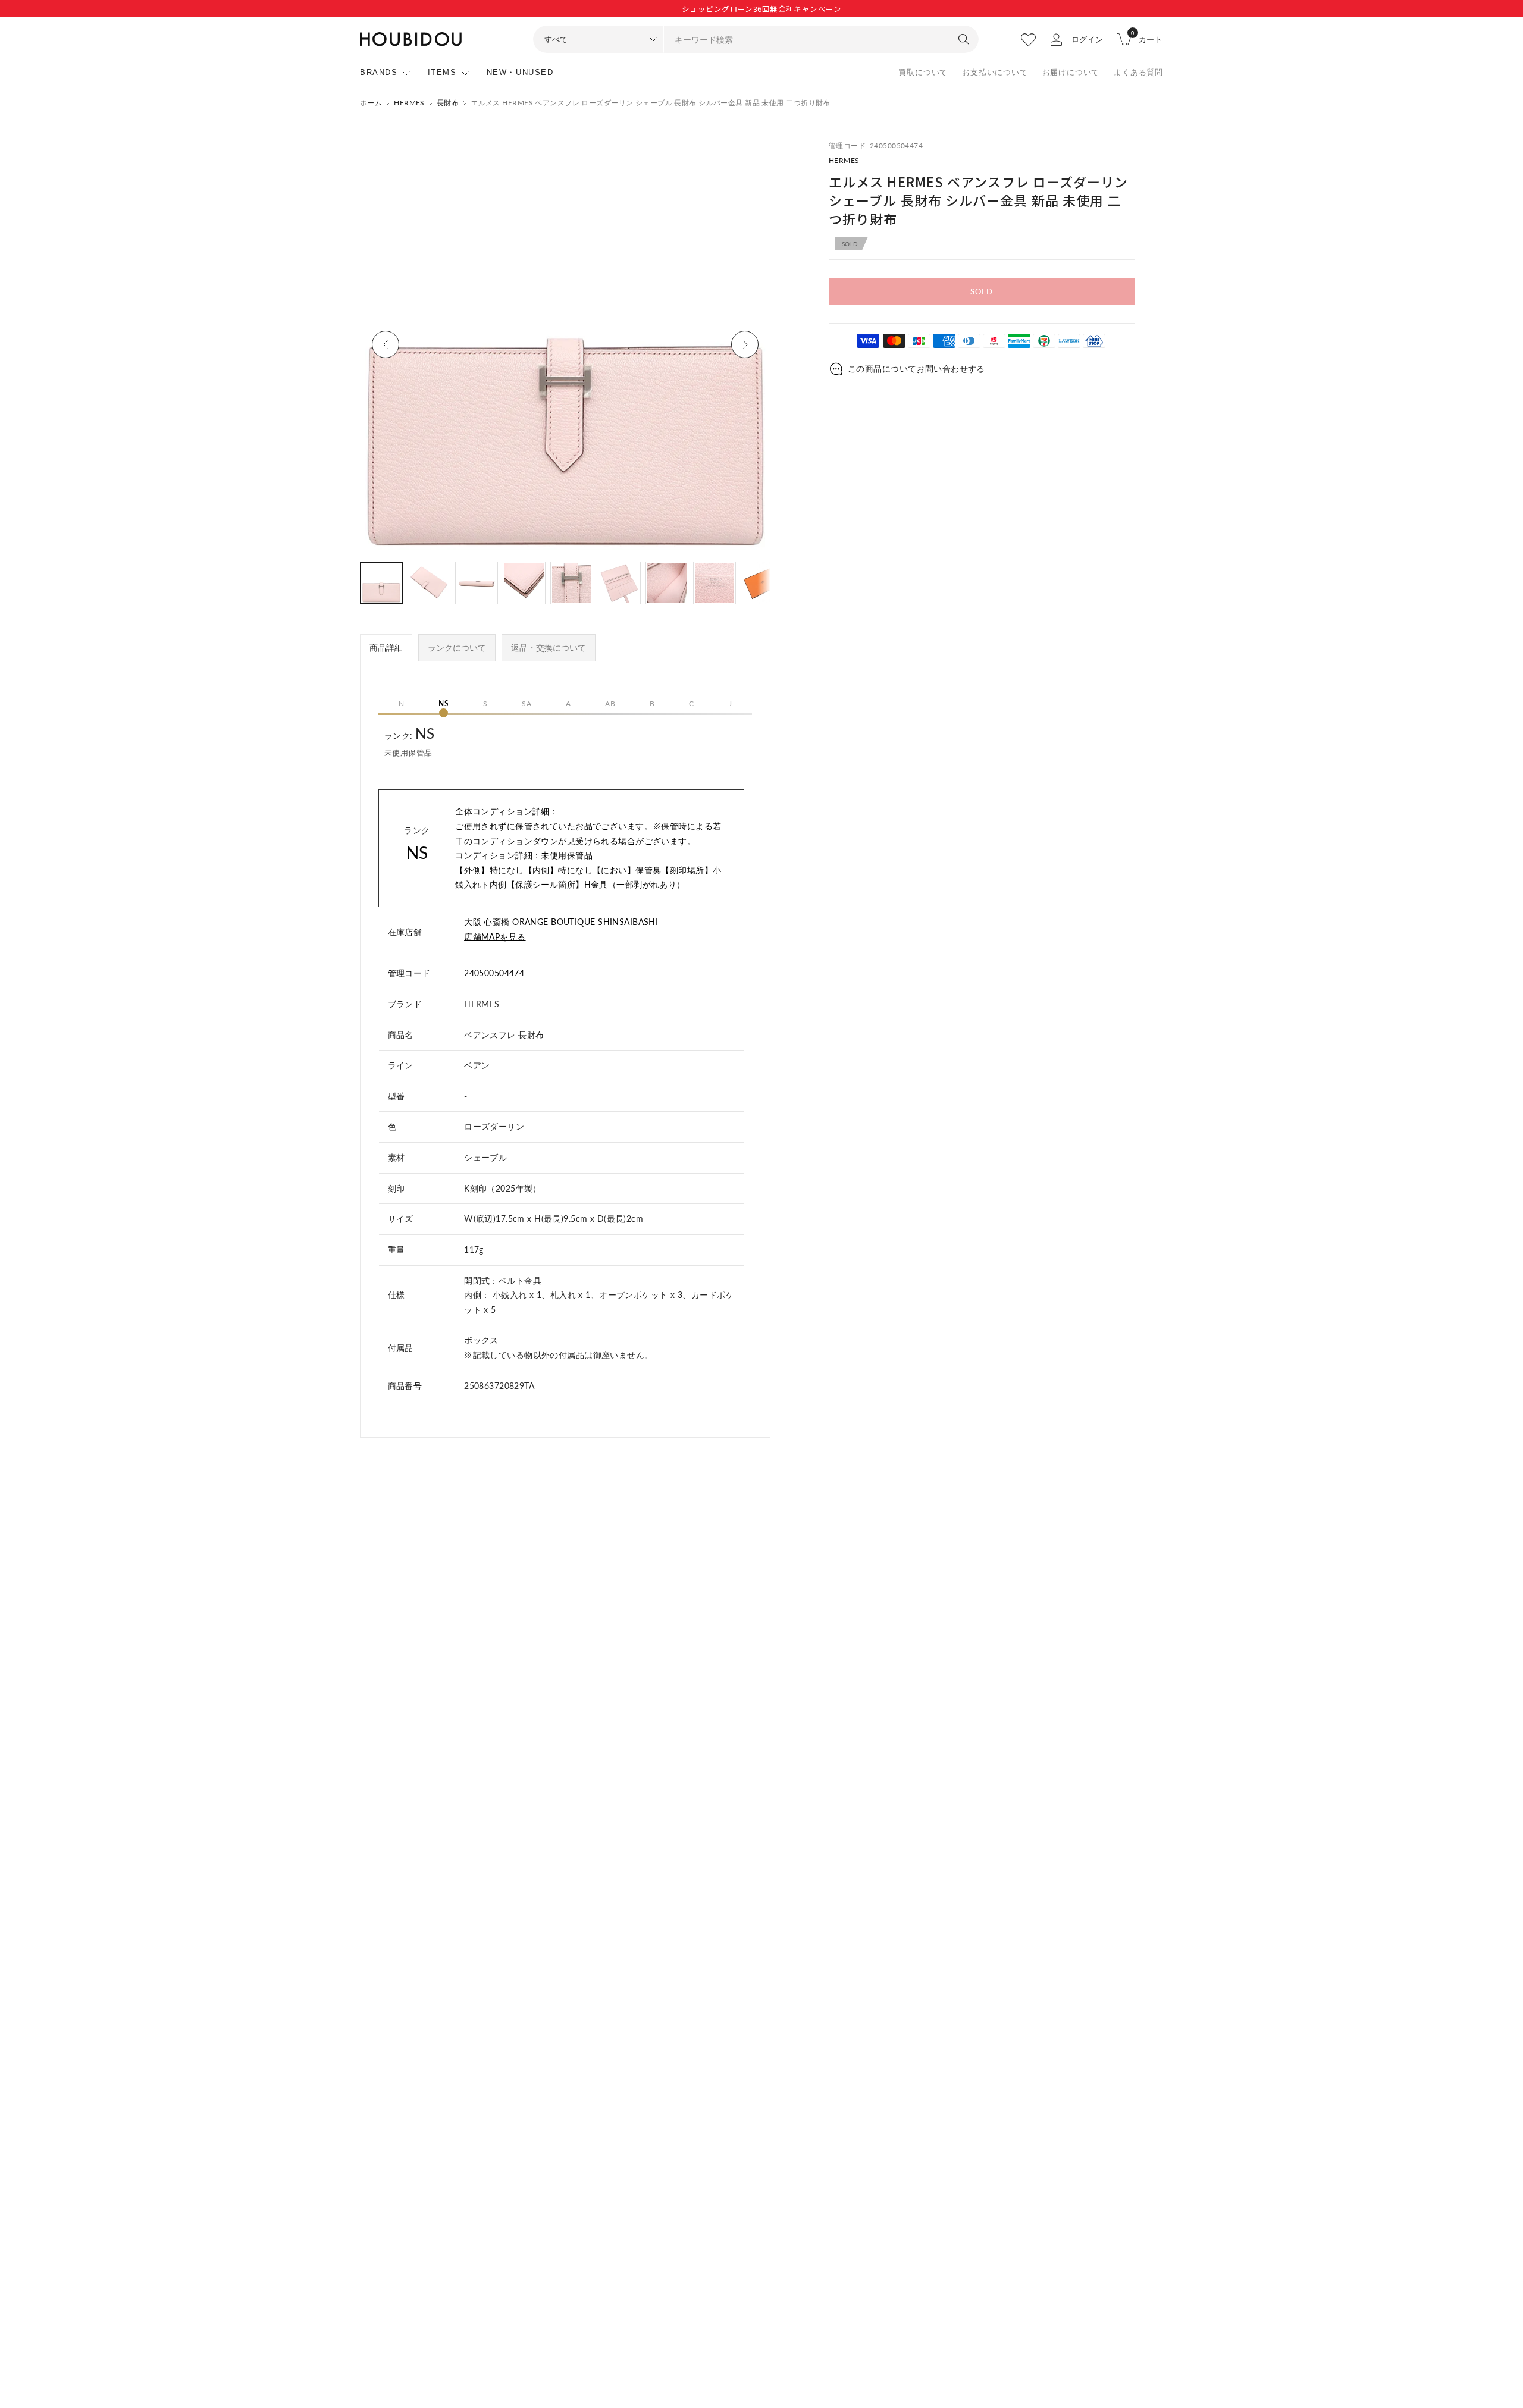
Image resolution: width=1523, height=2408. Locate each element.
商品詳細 (386, 648)
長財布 (448, 103)
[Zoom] (748, 162)
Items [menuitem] (442, 72)
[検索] (964, 39)
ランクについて (457, 648)
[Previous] (386, 344)
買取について (923, 72)
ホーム (371, 103)
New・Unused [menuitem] (520, 72)
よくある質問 (1138, 72)
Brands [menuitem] (379, 72)
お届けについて (1071, 72)
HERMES (409, 103)
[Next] (745, 344)
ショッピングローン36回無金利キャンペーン (761, 9)
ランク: (409, 741)
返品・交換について (549, 648)
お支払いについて (995, 72)
